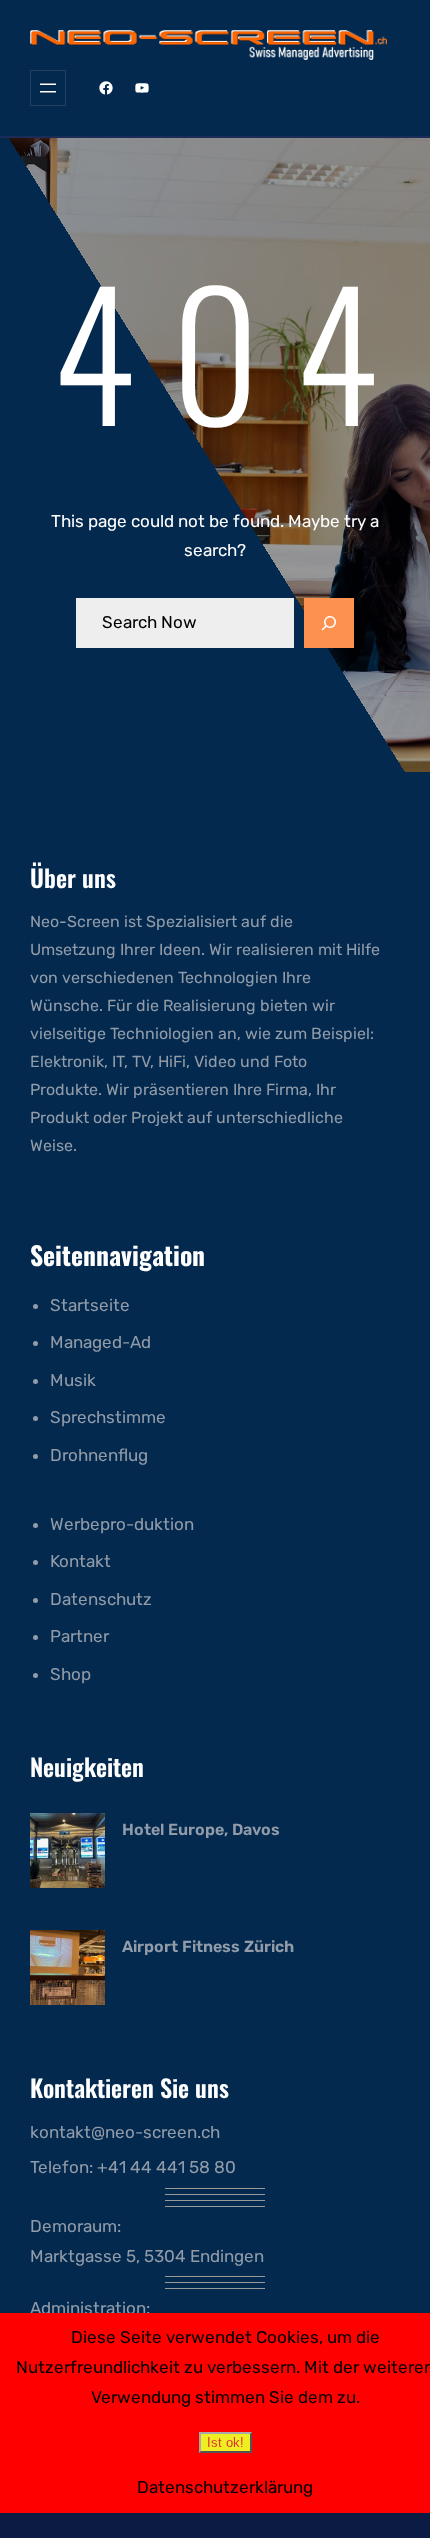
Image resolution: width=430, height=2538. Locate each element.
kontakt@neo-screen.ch (125, 2132)
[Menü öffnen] (48, 88)
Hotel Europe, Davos (201, 1829)
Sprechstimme (108, 1417)
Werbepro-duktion (122, 1524)
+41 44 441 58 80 (166, 2167)
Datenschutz (101, 1599)
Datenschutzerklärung (225, 2487)
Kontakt (80, 1561)
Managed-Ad (100, 1342)
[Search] (329, 623)
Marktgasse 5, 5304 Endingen (147, 2256)
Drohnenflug (99, 1455)
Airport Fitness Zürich (208, 1946)
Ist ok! (225, 2442)
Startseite (90, 1305)
